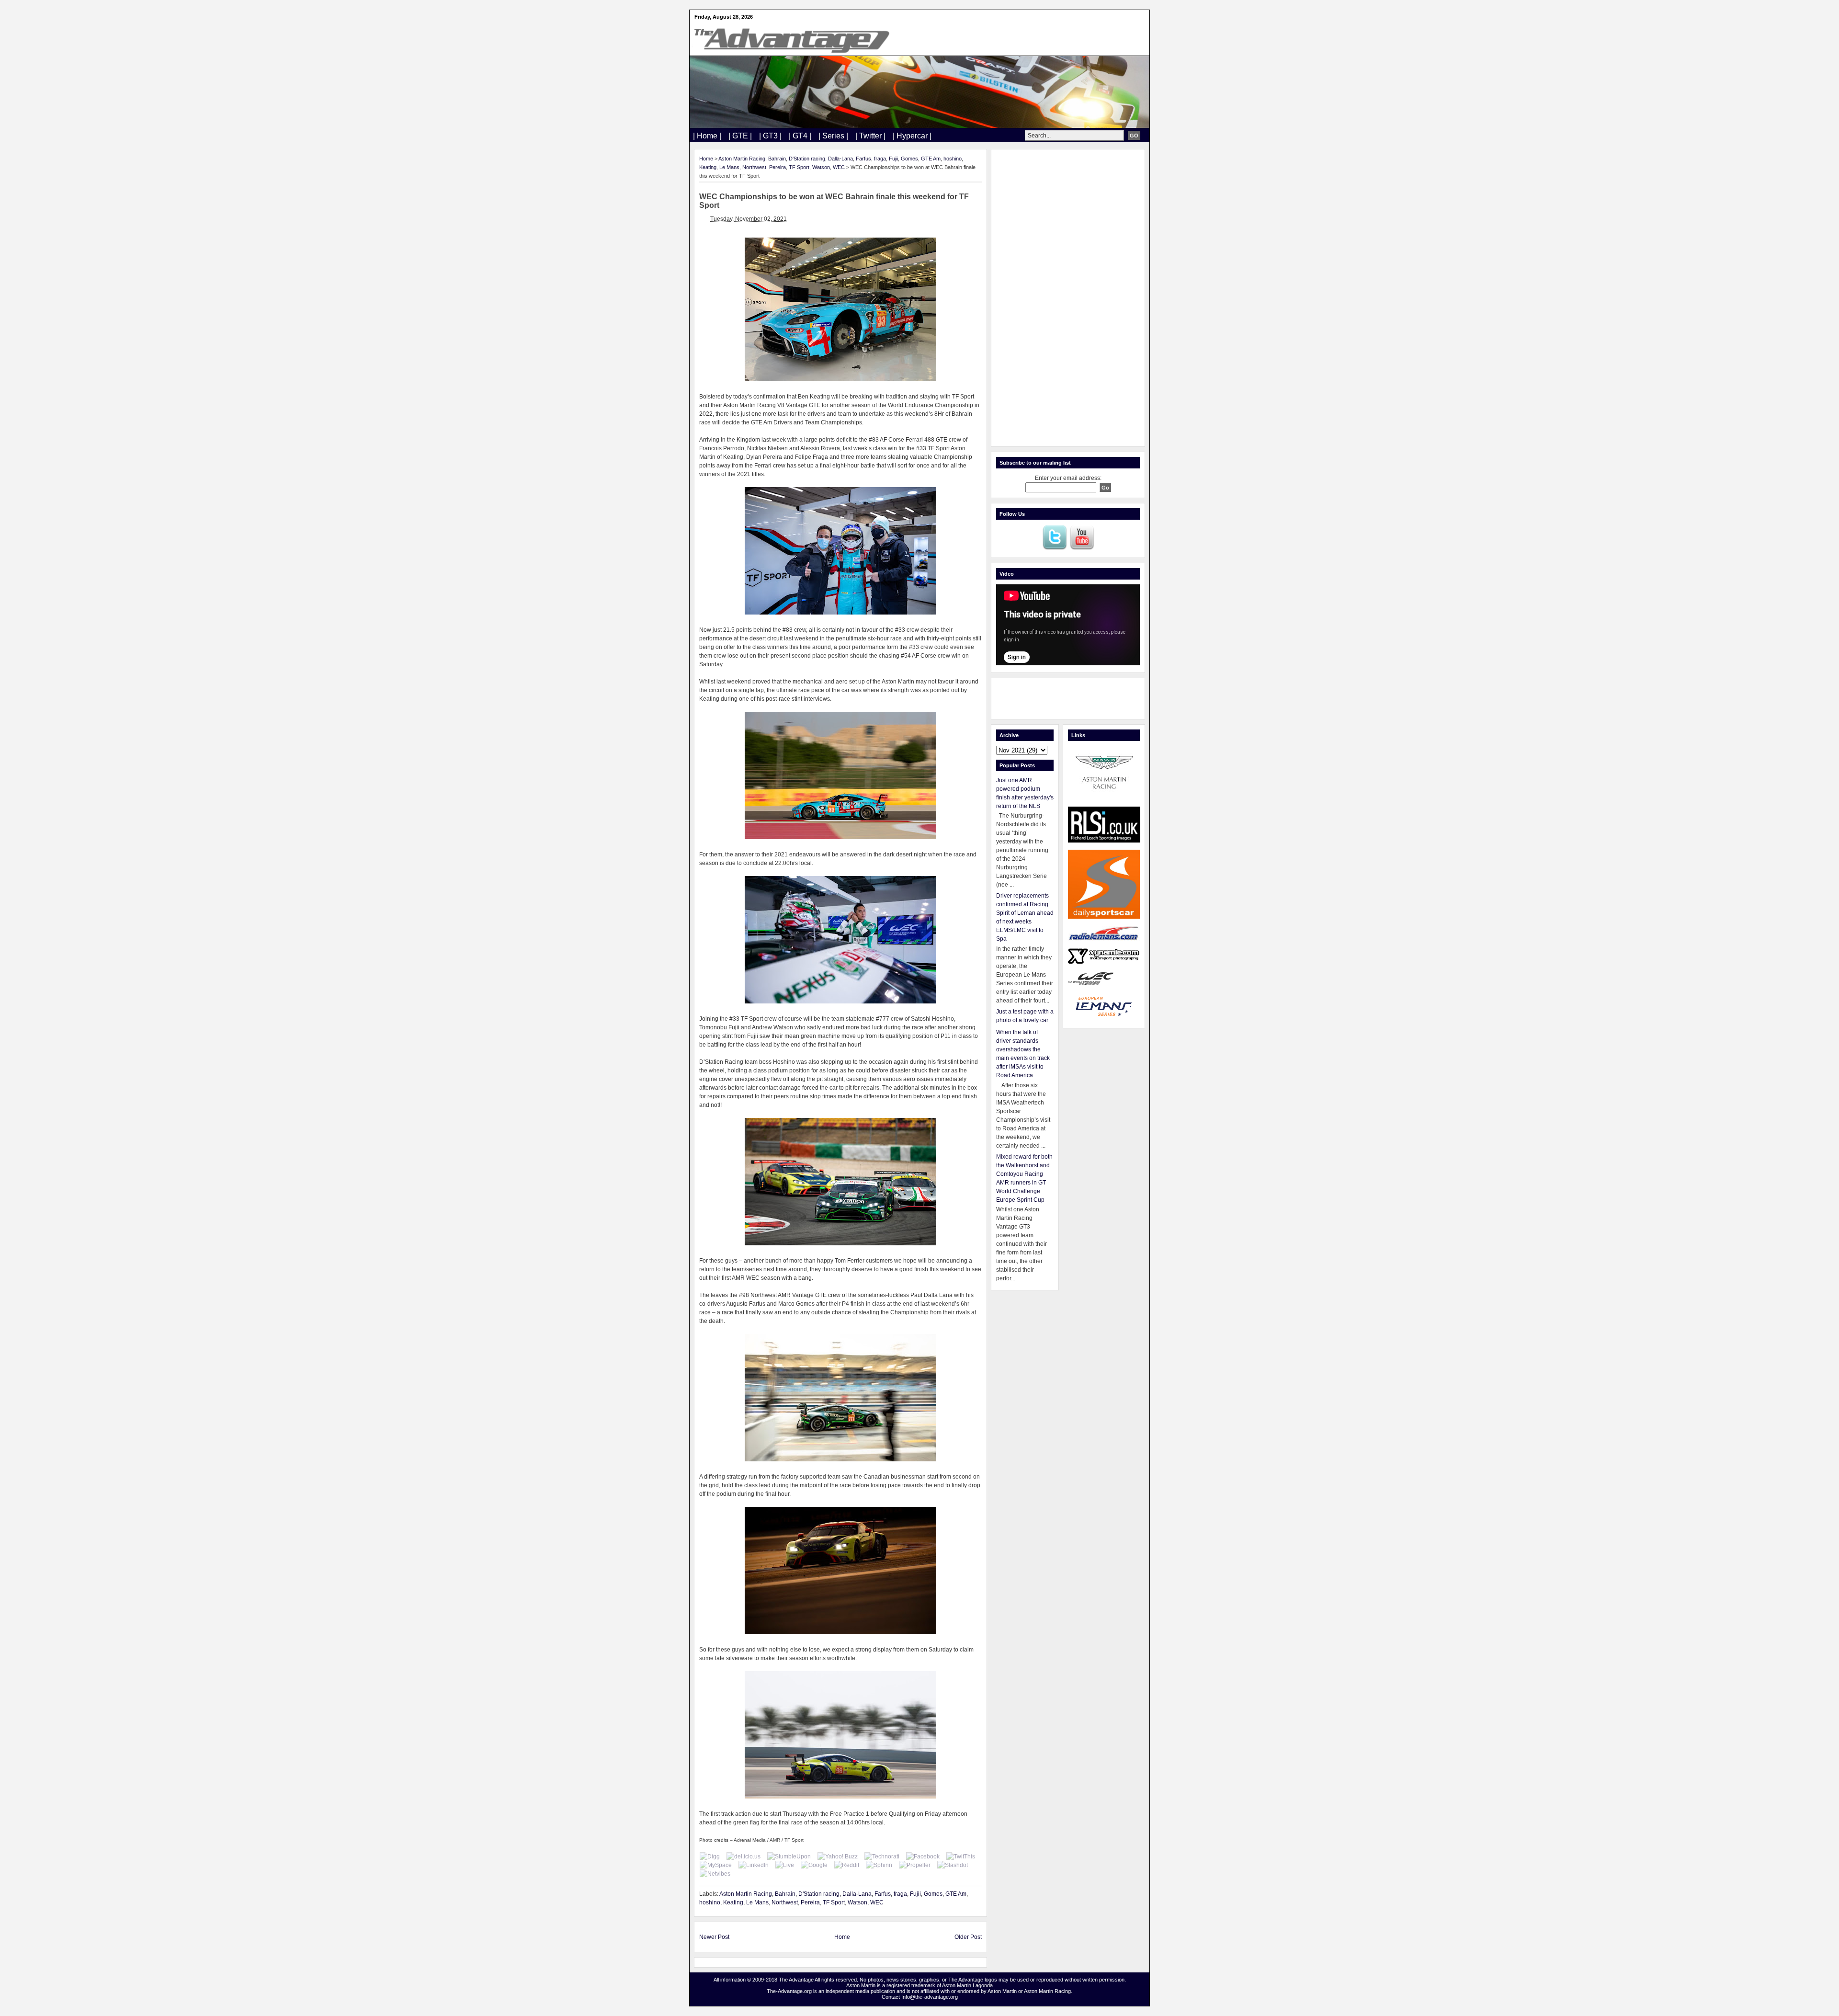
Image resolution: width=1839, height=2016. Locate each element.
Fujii (893, 159)
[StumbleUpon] (789, 1857)
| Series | (833, 136)
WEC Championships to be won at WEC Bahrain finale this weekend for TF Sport (834, 201)
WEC (839, 167)
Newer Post (714, 1937)
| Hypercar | (912, 136)
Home (706, 159)
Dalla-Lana (840, 159)
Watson (821, 167)
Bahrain (777, 159)
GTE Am (931, 159)
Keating (708, 167)
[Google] (814, 1865)
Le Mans (729, 167)
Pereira (778, 167)
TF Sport (799, 167)
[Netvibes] (715, 1874)
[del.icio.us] (744, 1857)
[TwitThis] (961, 1857)
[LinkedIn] (754, 1865)
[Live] (785, 1865)
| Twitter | (870, 136)
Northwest (754, 167)
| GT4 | (800, 136)
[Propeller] (915, 1865)
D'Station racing (807, 159)
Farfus (863, 159)
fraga (880, 159)
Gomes (909, 159)
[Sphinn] (879, 1865)
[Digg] (710, 1857)
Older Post (968, 1937)
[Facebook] (923, 1857)
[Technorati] (882, 1857)
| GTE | (740, 136)
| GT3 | (770, 136)
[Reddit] (847, 1865)
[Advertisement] (1068, 298)
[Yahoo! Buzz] (838, 1857)
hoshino (953, 159)
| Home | (707, 136)
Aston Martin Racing (742, 159)
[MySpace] (716, 1865)
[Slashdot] (953, 1865)
